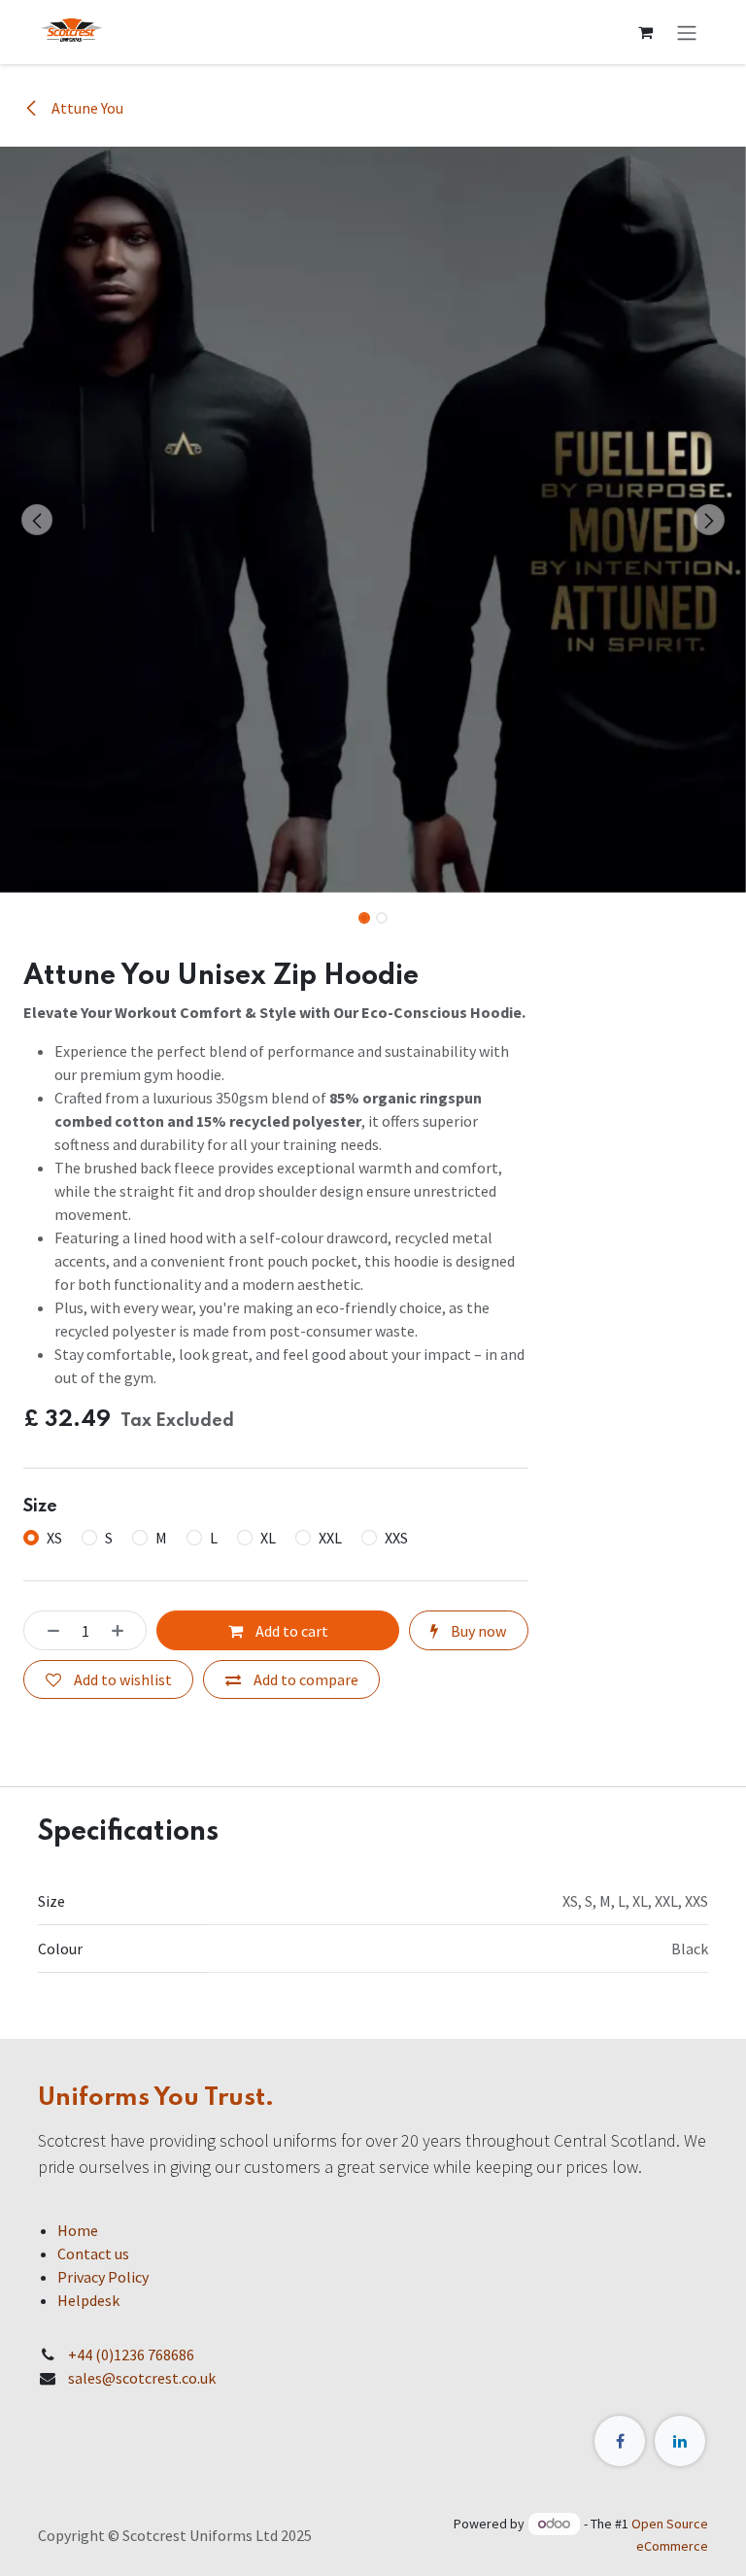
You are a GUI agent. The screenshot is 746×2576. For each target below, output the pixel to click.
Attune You (86, 108)
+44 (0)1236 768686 (131, 2355)
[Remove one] (48, 1630)
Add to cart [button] (290, 1631)
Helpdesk (88, 2300)
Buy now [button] (477, 1631)
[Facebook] (620, 2441)
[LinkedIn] (680, 2441)
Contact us (93, 2254)
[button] (37, 520)
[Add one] (123, 1630)
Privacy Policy (103, 2277)
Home (78, 2230)
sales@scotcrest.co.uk (142, 2378)
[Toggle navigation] (687, 32)
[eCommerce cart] (645, 32)
